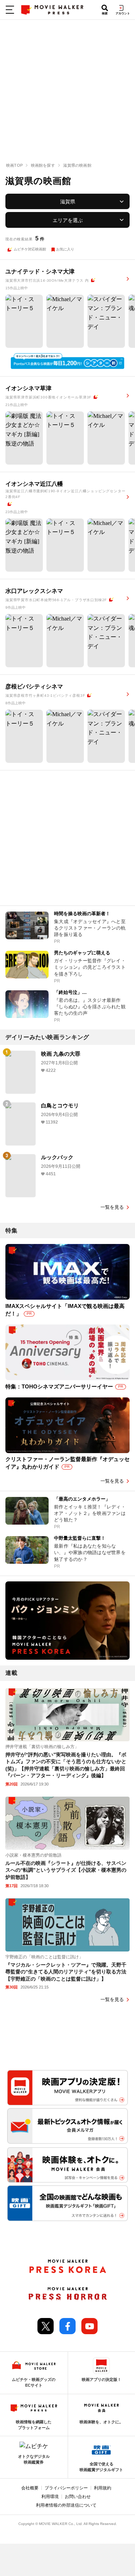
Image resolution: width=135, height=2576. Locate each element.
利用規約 (103, 2488)
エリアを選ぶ (68, 220)
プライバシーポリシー (66, 2488)
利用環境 (50, 2497)
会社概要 (30, 2488)
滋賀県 (68, 202)
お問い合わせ (78, 2497)
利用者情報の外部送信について (66, 2505)
